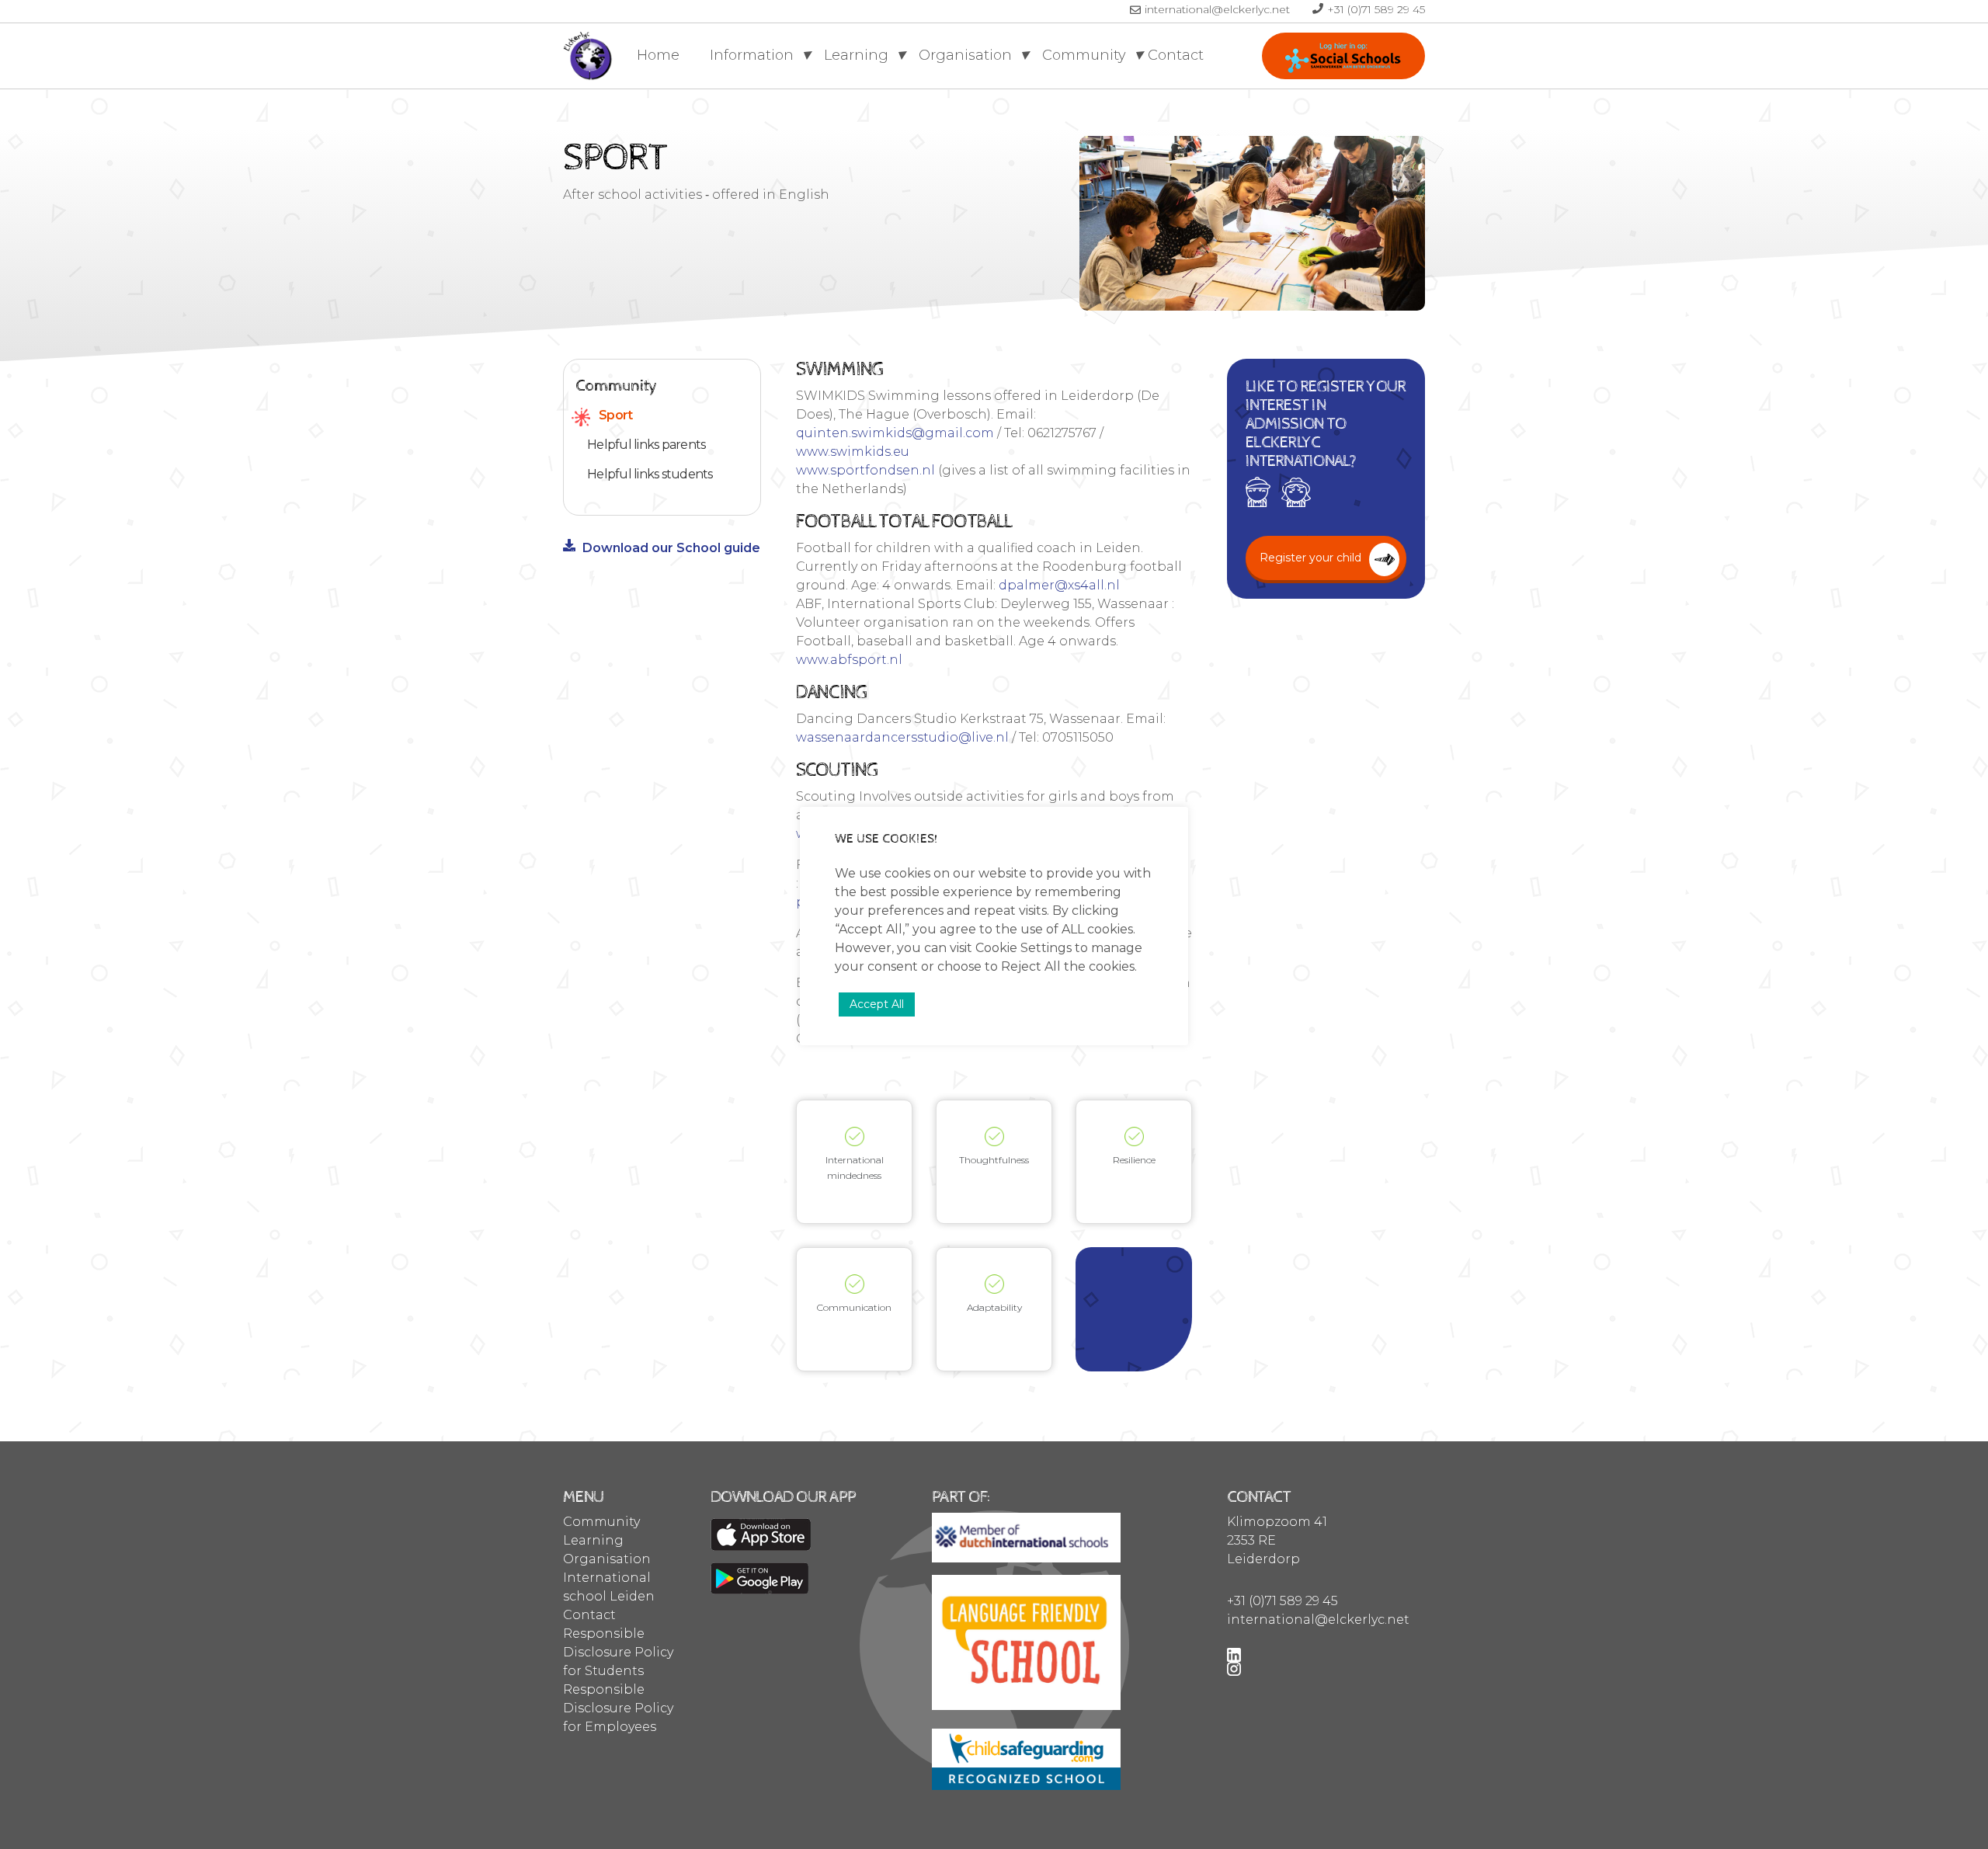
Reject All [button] (1031, 966)
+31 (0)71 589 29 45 (1376, 9)
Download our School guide (671, 548)
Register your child (1343, 56)
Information (754, 55)
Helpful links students (650, 474)
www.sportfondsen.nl (865, 470)
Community (1086, 55)
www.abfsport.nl (849, 660)
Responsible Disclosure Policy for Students (618, 1652)
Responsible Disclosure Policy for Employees (618, 1708)
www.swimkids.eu (853, 452)
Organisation (967, 55)
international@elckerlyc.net (1219, 9)
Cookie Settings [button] (1024, 948)
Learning (858, 55)
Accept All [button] (877, 1004)
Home (658, 55)
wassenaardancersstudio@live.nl (902, 737)
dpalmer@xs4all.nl (1059, 585)
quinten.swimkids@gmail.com (895, 433)
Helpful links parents (646, 445)
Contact (1176, 55)
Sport (615, 415)
